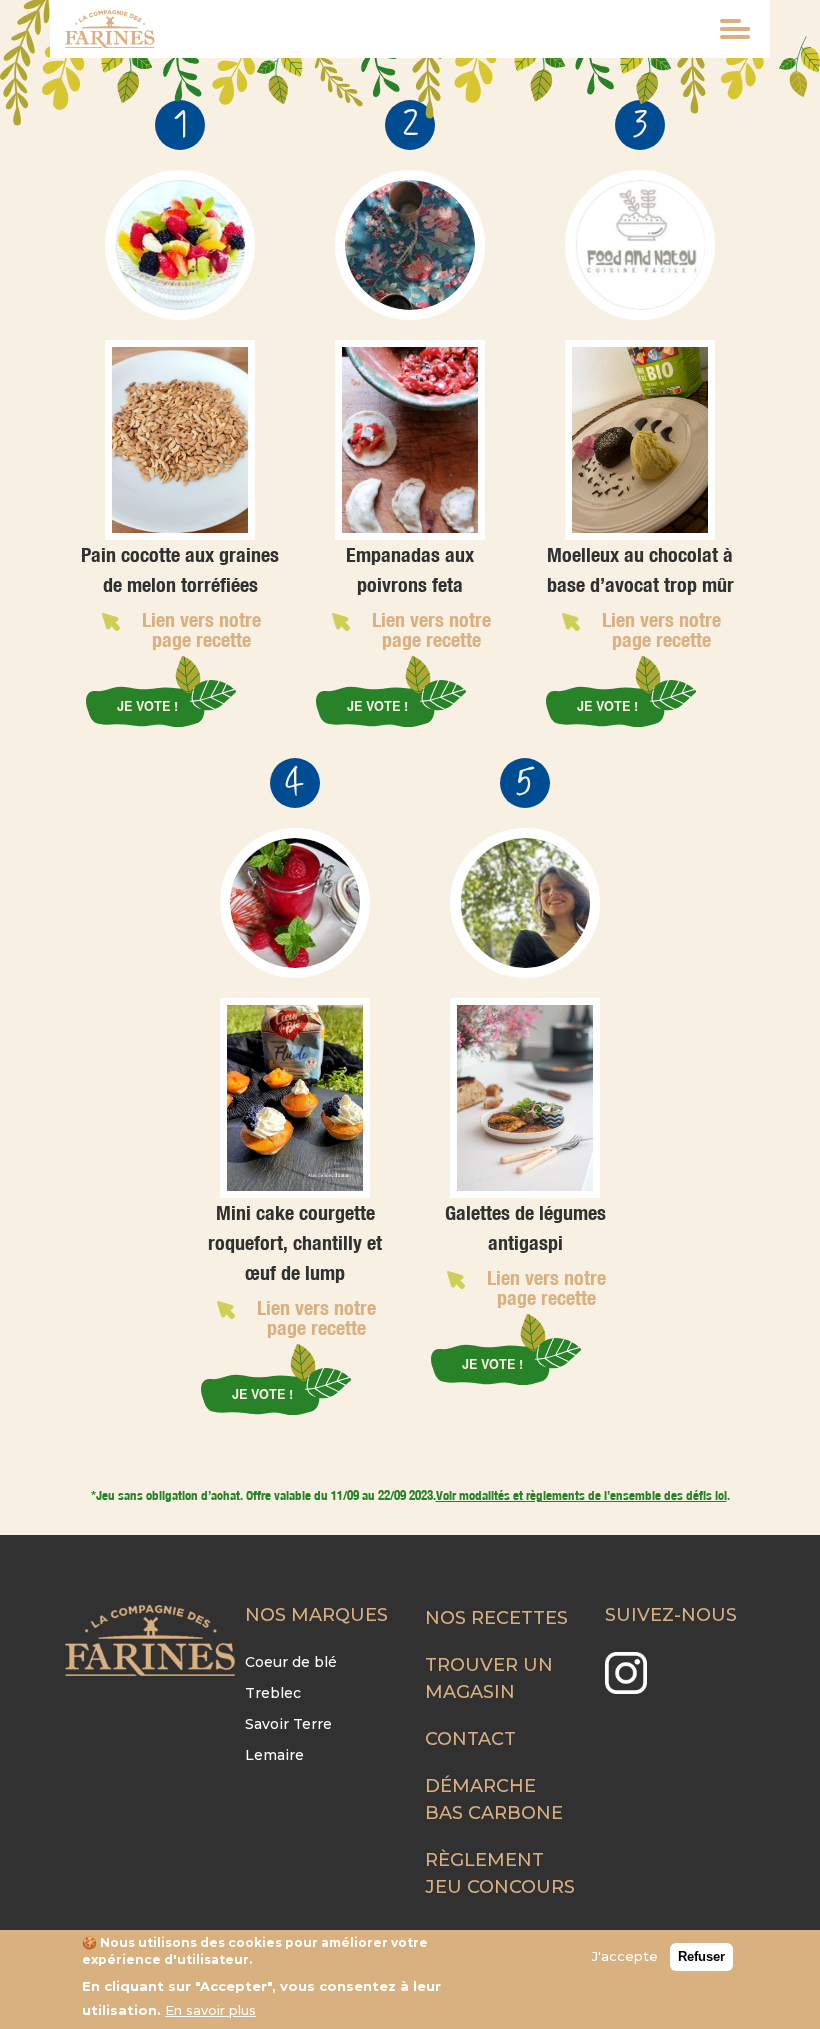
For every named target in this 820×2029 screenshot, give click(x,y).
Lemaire (274, 1755)
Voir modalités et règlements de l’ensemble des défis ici (581, 1495)
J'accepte (625, 1956)
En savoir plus (210, 2010)
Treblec (273, 1693)
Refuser (701, 1956)
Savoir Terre (288, 1724)
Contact (470, 1739)
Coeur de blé (291, 1662)
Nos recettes (496, 1618)
